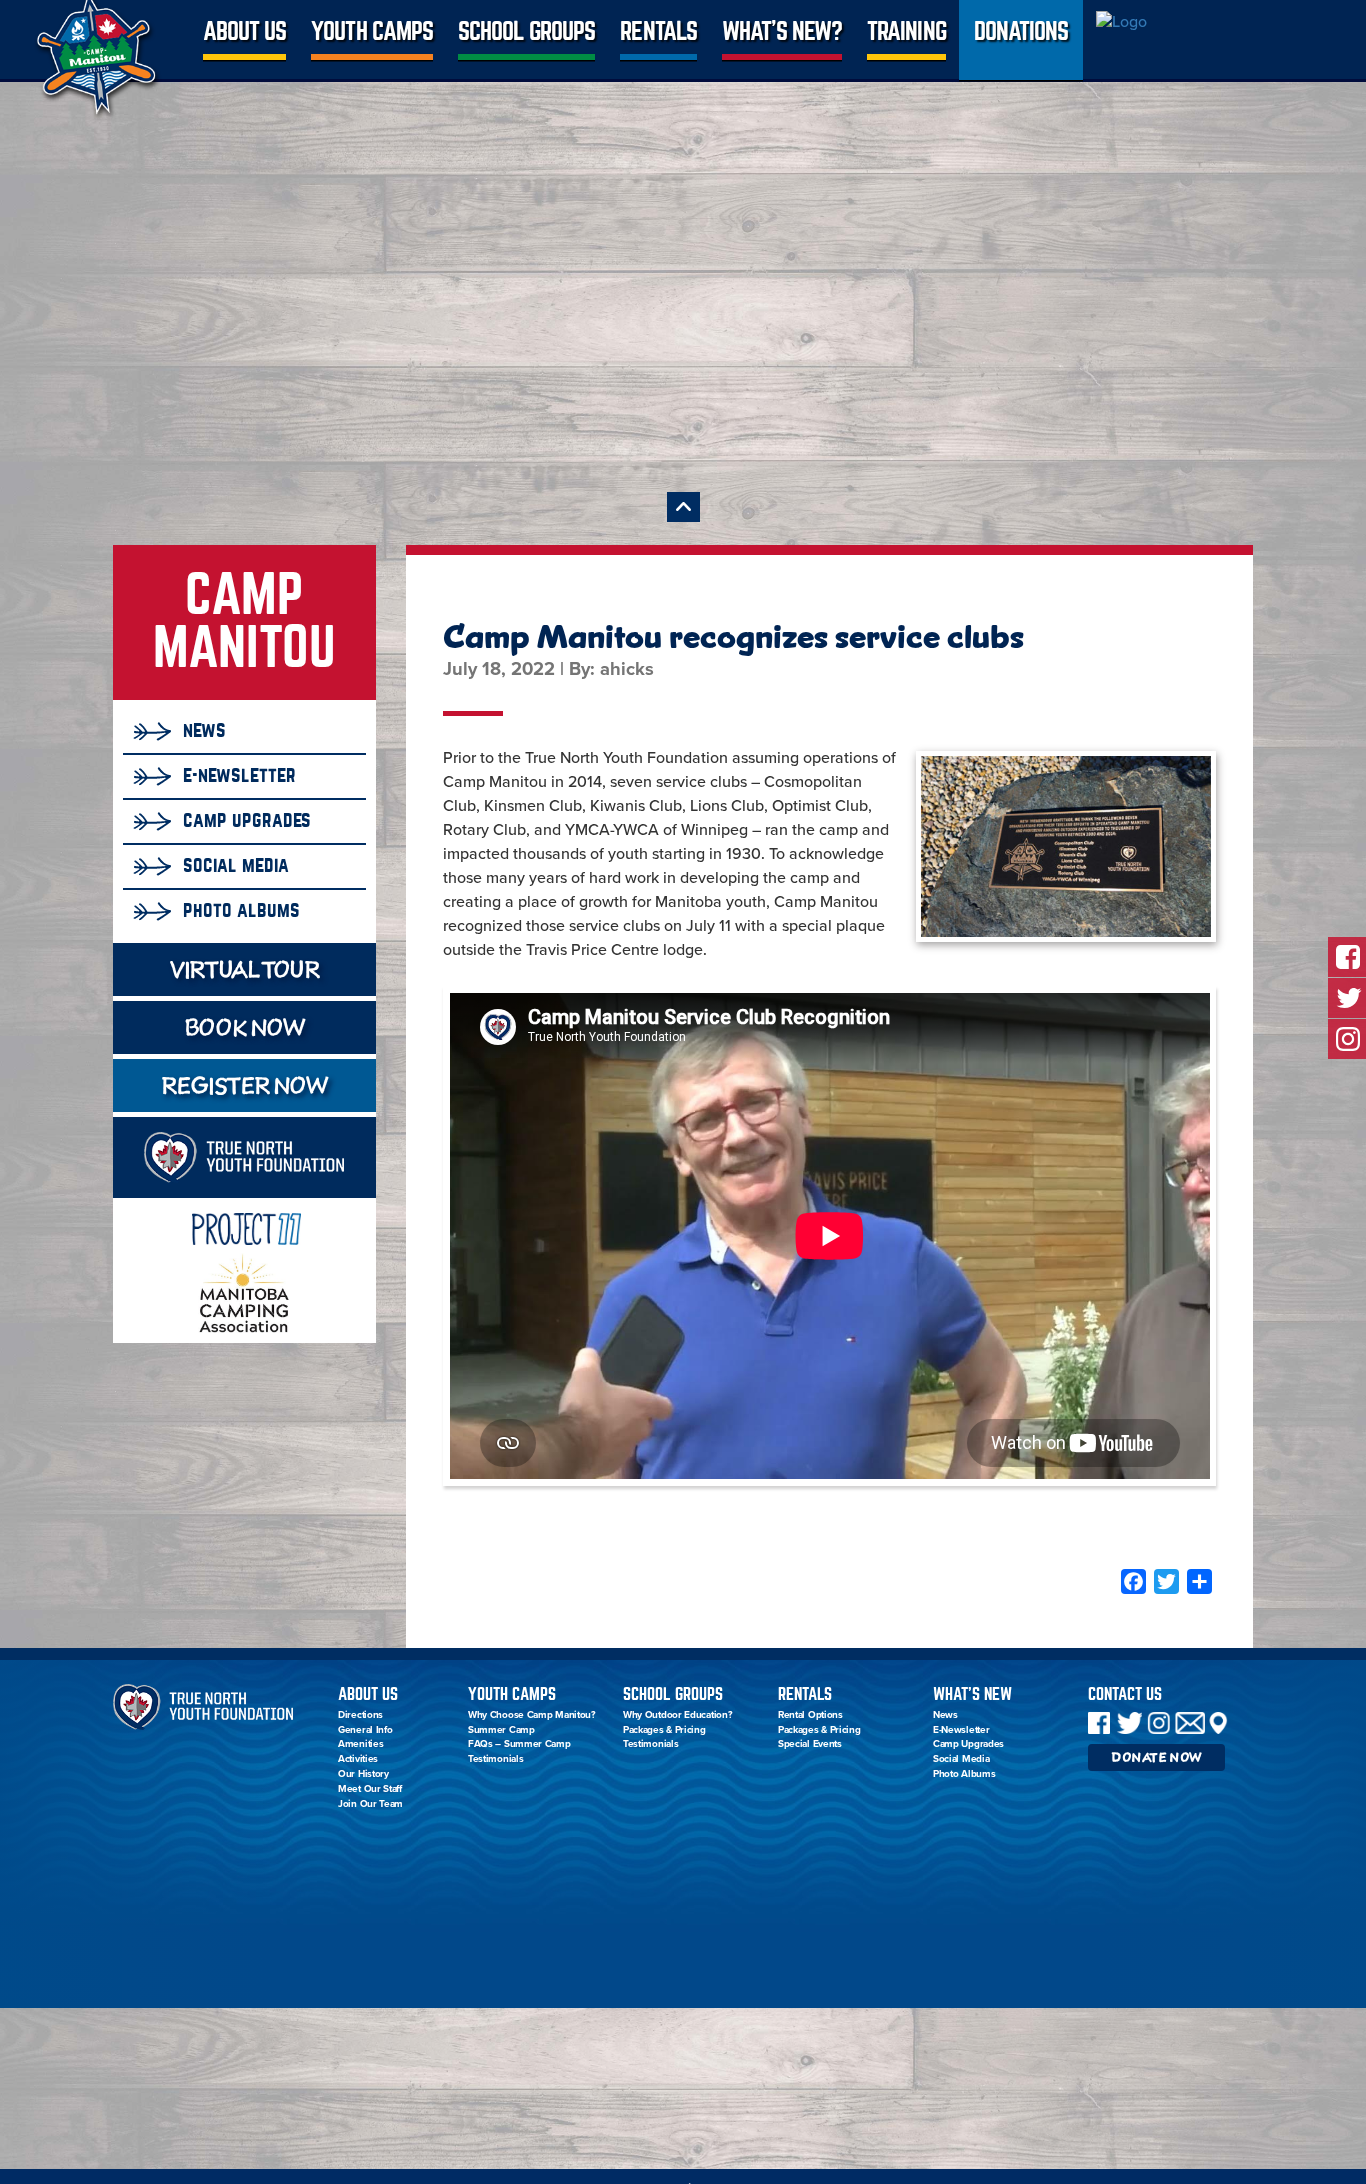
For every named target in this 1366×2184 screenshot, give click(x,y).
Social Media (236, 865)
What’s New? (782, 31)
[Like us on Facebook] (1347, 957)
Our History (363, 1774)
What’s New (972, 1694)
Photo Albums (241, 910)
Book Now (244, 1027)
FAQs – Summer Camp (519, 1744)
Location (1218, 1723)
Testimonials (495, 1759)
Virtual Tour (244, 969)
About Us (244, 31)
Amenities (360, 1744)
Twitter (1129, 1723)
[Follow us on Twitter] (1347, 998)
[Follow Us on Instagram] (1347, 1039)
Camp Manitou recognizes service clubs (733, 637)
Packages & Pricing (664, 1730)
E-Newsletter (239, 775)
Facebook (1099, 1723)
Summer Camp (501, 1730)
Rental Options (810, 1715)
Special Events (810, 1744)
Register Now (244, 1085)
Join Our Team (370, 1804)
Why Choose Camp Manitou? (532, 1715)
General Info (365, 1730)
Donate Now (1156, 1757)
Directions (360, 1715)
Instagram (1158, 1723)
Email (1190, 1723)
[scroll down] (683, 507)
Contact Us (1125, 1694)
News (204, 730)
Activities (358, 1759)
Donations (1021, 31)
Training (906, 31)
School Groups (527, 31)
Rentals (658, 31)
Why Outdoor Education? (677, 1715)
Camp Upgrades (247, 820)
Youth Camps (371, 31)
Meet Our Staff (370, 1789)
